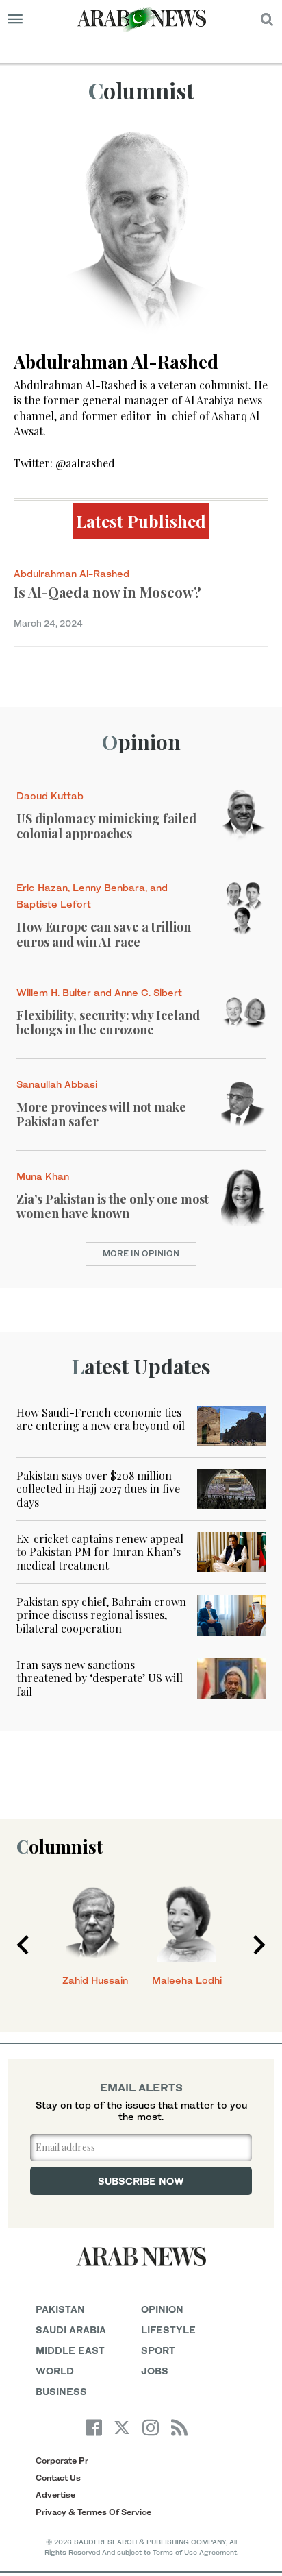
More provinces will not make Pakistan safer (101, 1115)
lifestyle (168, 2330)
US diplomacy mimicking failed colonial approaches (106, 826)
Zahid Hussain (95, 1980)
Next (259, 1945)
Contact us (58, 2478)
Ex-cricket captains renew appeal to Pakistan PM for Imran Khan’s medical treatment (100, 1552)
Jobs (155, 2371)
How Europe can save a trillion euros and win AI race (104, 934)
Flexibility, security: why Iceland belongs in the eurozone (108, 1023)
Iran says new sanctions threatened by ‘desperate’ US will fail (100, 1678)
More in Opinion (141, 1253)
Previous (23, 1945)
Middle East (70, 2350)
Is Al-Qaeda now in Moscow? (107, 592)
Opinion (141, 742)
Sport (158, 2350)
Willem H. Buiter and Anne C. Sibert (99, 992)
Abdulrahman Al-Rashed (72, 573)
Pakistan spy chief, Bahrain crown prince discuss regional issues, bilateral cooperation (101, 1615)
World (55, 2371)
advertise (55, 2495)
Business (61, 2391)
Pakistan (60, 2309)
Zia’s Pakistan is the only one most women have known (113, 1206)
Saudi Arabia (71, 2330)
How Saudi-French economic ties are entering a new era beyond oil (101, 1419)
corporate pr (62, 2460)
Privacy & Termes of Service (93, 2512)
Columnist (60, 1846)
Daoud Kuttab (50, 795)
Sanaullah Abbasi (57, 1084)
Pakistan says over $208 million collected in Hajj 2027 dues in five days (98, 1489)
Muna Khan (43, 1176)
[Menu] (15, 19)
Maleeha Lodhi (187, 1980)
